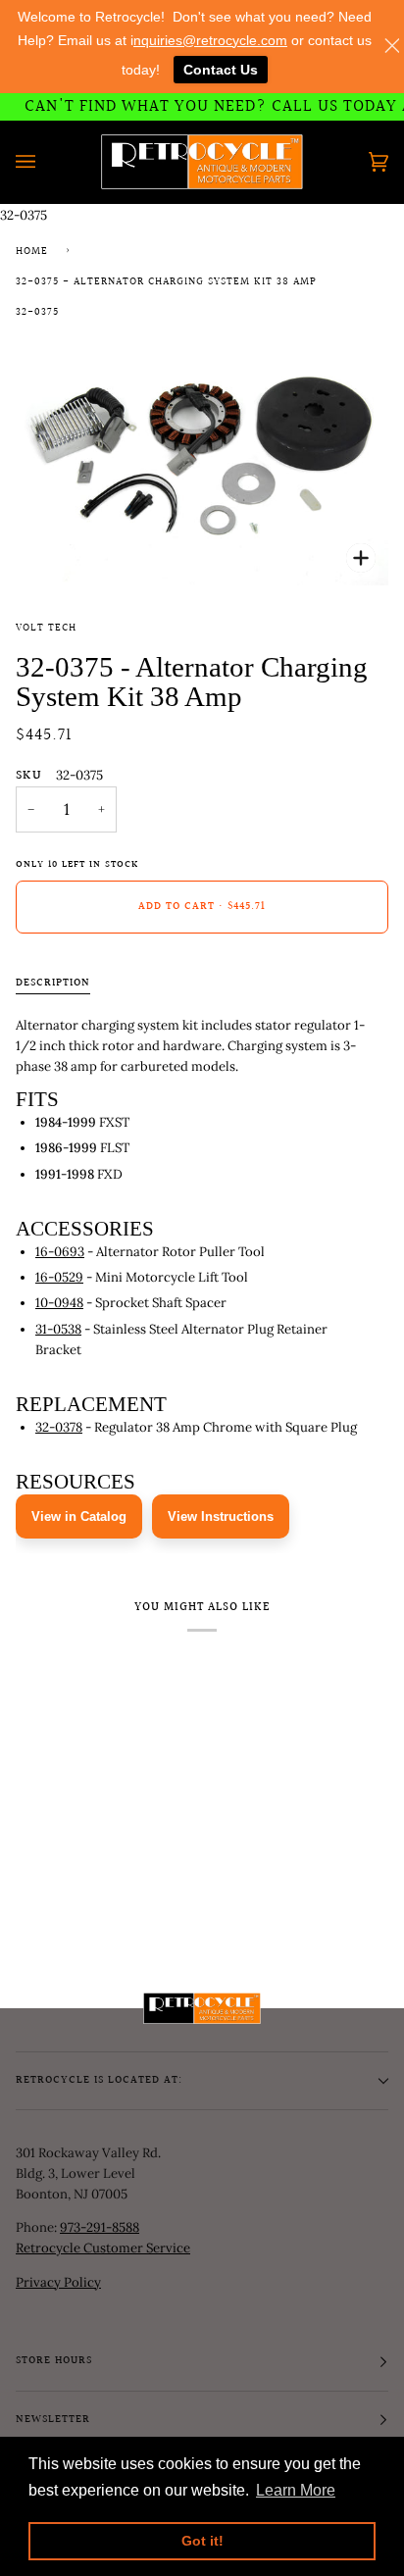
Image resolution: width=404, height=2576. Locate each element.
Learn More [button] (296, 2490)
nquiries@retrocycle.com (210, 40)
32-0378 (59, 1427)
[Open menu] (45, 162)
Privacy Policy (58, 2282)
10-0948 (59, 1303)
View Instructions (221, 1516)
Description (53, 984)
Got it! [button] (202, 2541)
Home (32, 252)
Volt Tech (46, 629)
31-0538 (58, 1329)
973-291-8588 (100, 2227)
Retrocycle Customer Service (103, 2248)
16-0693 (60, 1252)
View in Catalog (79, 1516)
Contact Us (221, 70)
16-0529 (59, 1277)
